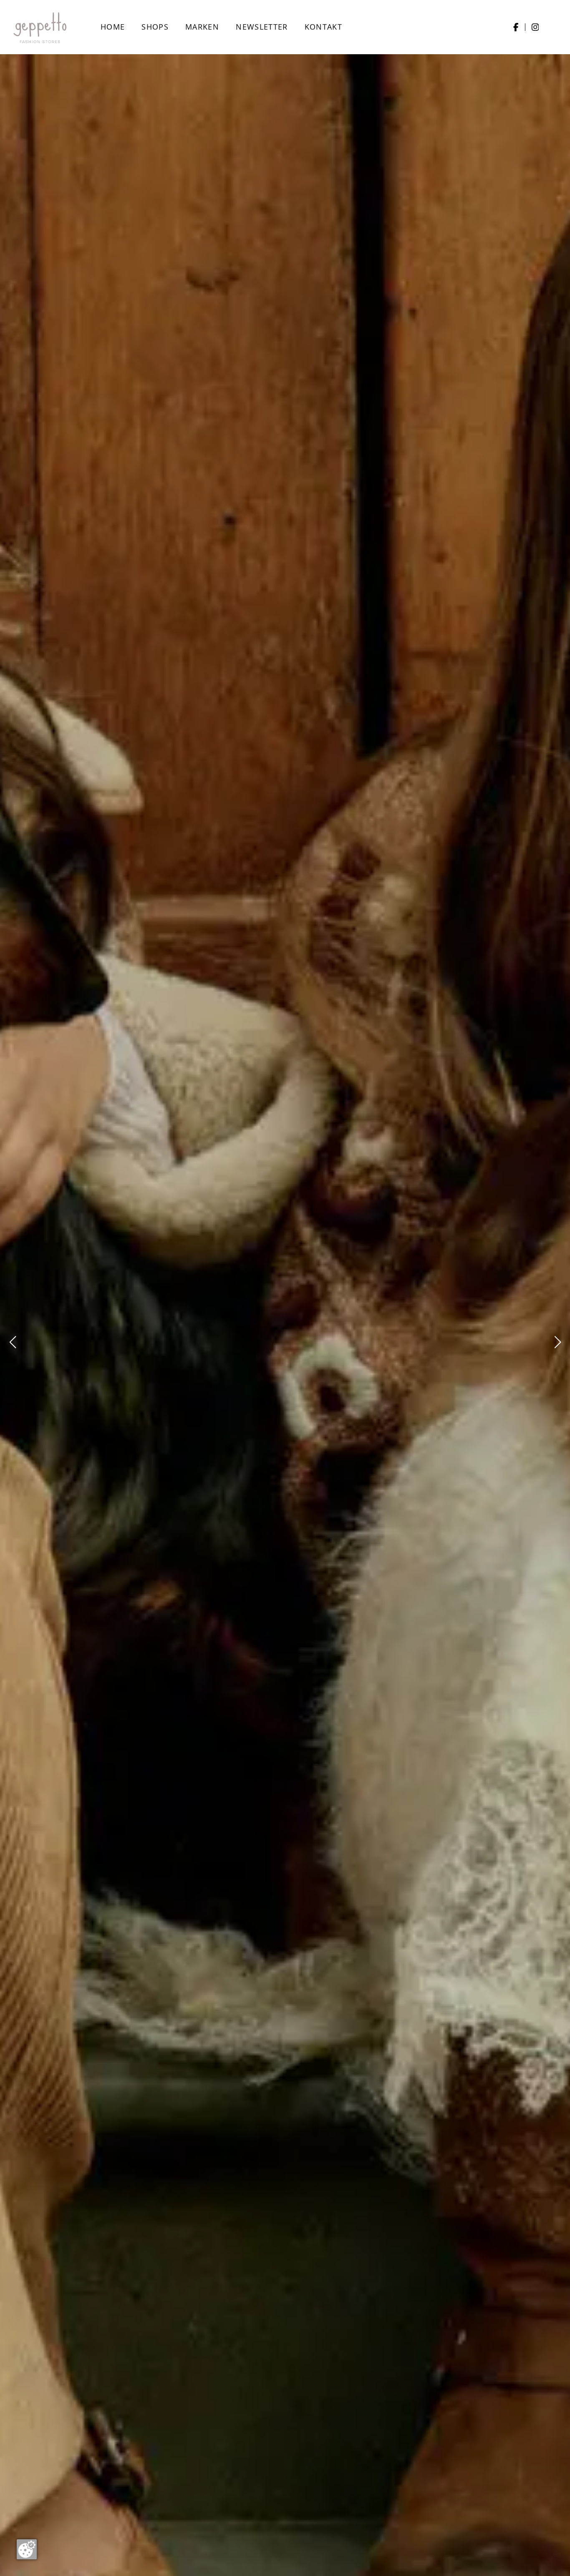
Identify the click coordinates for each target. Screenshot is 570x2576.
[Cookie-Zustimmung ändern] (27, 2549)
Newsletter (262, 27)
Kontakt (323, 27)
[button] (13, 1342)
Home (113, 27)
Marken (202, 27)
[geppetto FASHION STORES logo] (40, 27)
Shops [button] (155, 27)
